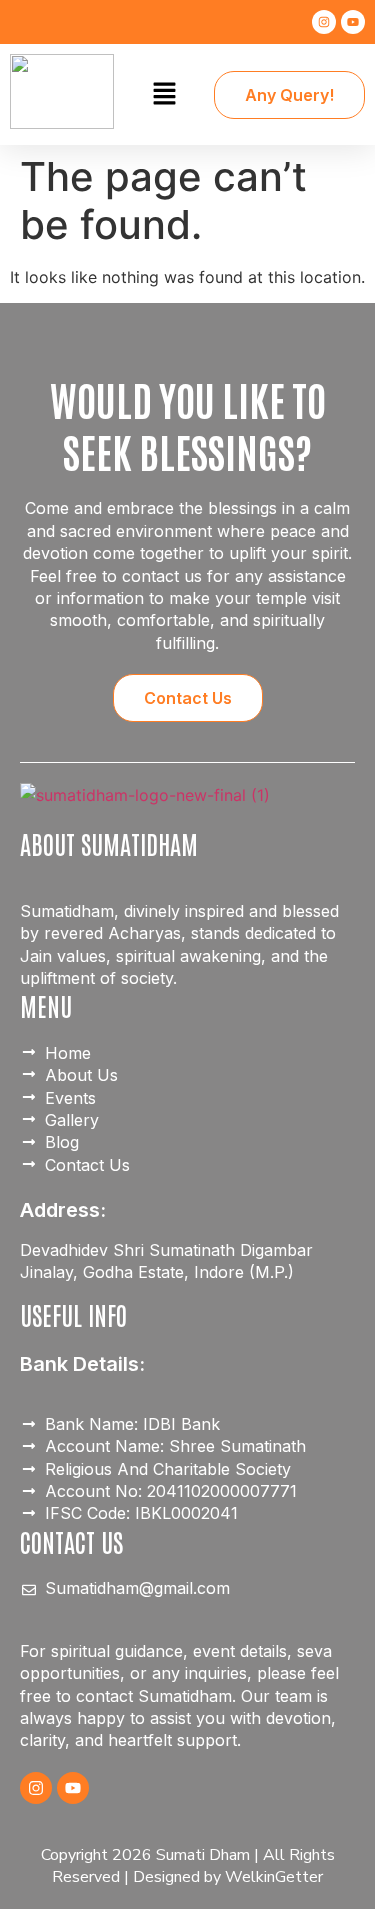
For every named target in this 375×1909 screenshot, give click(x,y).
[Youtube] (353, 22)
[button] (164, 94)
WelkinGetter (274, 1877)
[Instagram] (324, 22)
